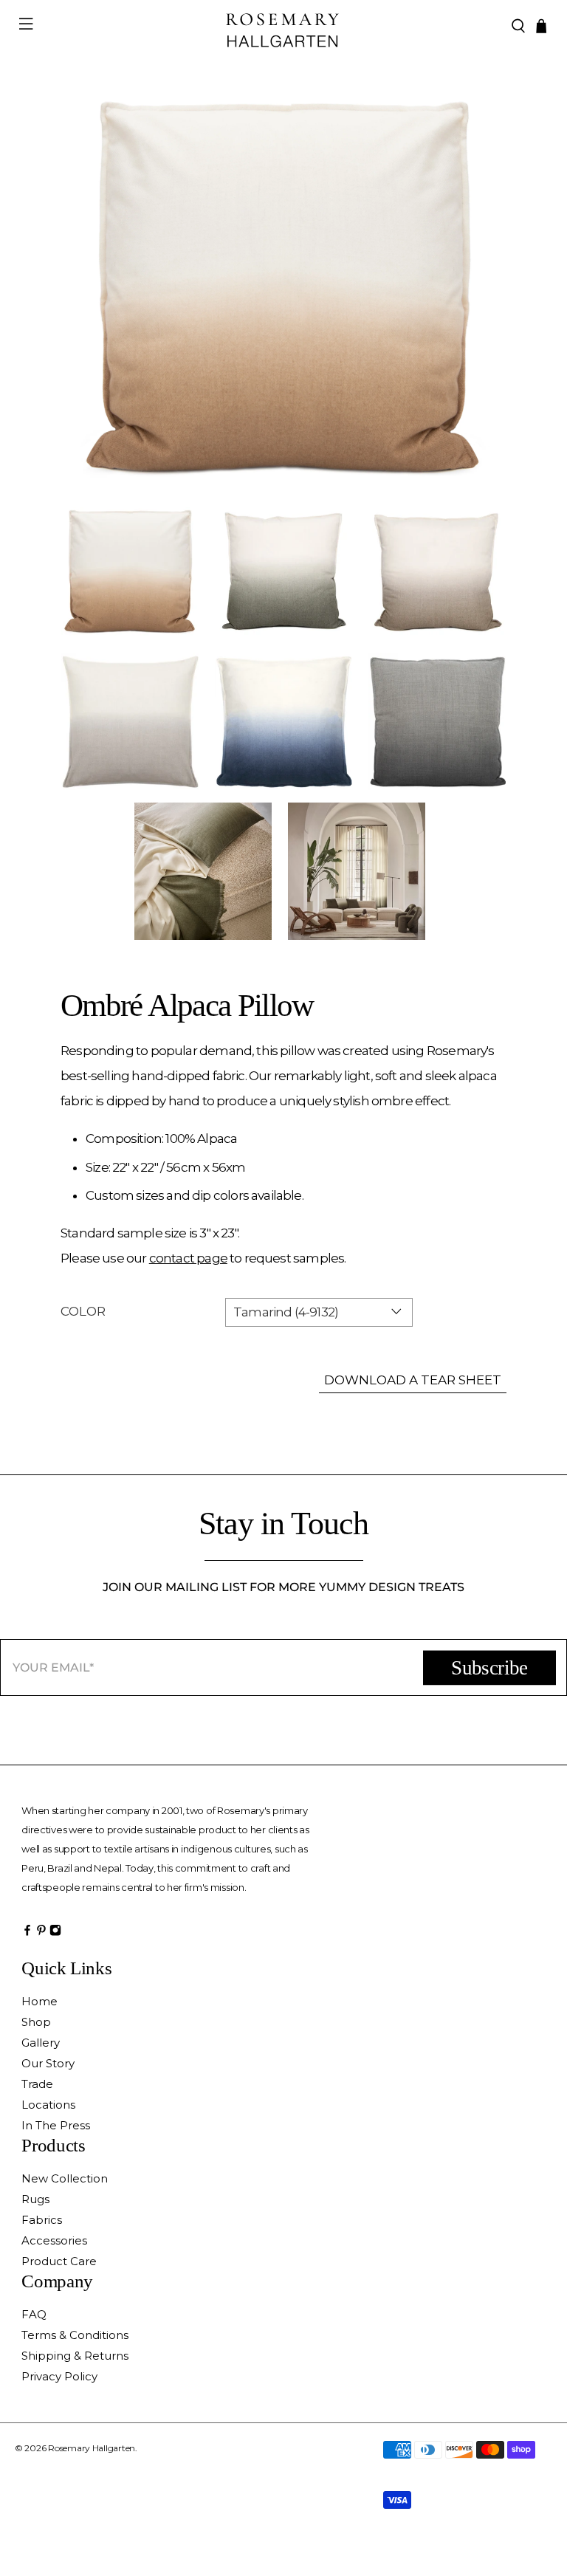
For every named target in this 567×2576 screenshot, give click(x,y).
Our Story (48, 2063)
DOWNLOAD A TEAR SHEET (413, 1380)
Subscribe (489, 1668)
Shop (36, 2022)
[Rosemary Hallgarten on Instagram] (55, 1934)
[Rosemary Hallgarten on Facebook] (27, 1934)
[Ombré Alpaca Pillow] (283, 289)
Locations (48, 2105)
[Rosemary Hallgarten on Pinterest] (41, 1934)
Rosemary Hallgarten (92, 2448)
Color (83, 1311)
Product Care (59, 2261)
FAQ (34, 2314)
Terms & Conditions (75, 2335)
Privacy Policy (59, 2376)
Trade (37, 2084)
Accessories (54, 2240)
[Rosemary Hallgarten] (283, 26)
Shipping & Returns (75, 2356)
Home (39, 2001)
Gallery (41, 2043)
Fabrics (42, 2220)
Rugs (35, 2199)
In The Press (56, 2125)
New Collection (65, 2178)
